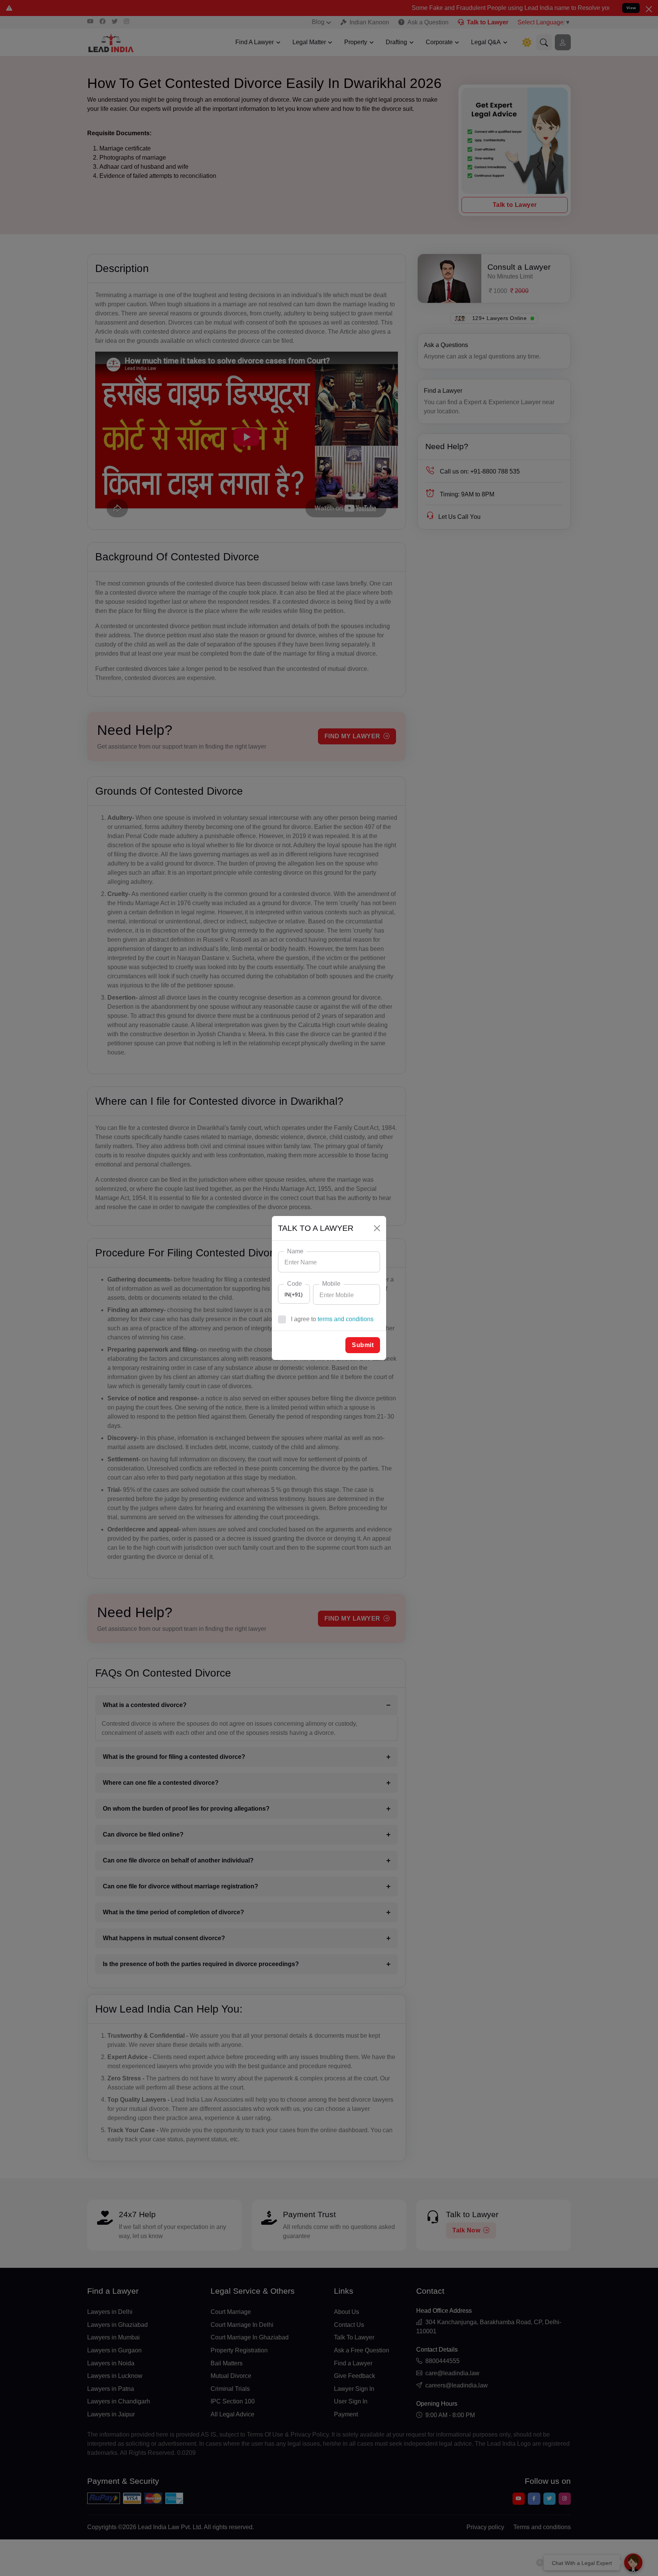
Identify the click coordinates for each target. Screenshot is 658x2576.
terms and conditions (346, 1319)
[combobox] (294, 1294)
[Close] (377, 1228)
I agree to (332, 1319)
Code (295, 1284)
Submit (363, 1345)
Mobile (331, 1284)
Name (295, 1251)
